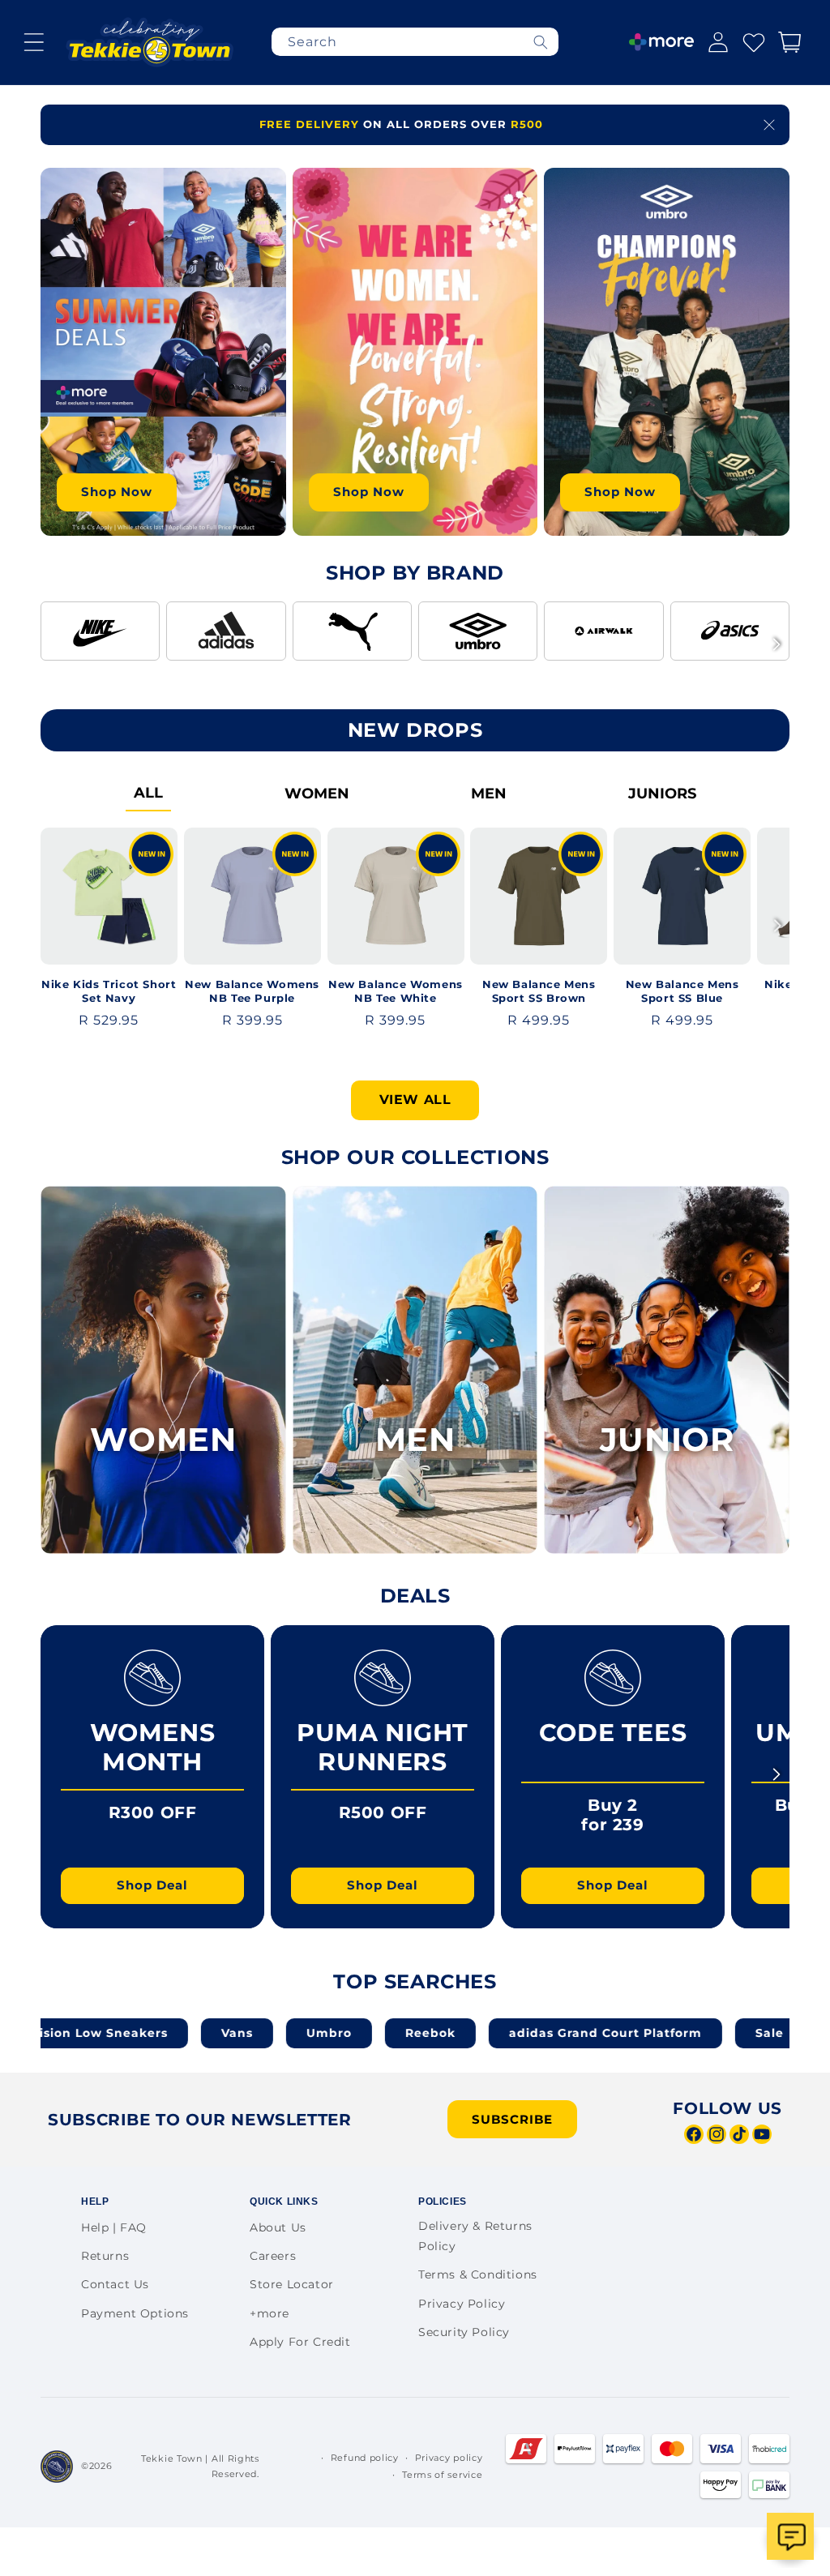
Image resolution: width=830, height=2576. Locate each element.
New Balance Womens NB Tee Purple (252, 991)
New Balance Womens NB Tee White (396, 991)
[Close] (769, 125)
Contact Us (115, 2284)
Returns (105, 2256)
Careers (273, 2256)
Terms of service (442, 2475)
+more (270, 2313)
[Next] (777, 644)
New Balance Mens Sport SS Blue (682, 991)
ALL (148, 793)
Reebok (344, 2033)
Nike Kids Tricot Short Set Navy (109, 991)
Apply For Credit (300, 2342)
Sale (683, 2033)
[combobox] (415, 42)
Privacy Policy (462, 2304)
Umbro (242, 2033)
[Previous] (53, 644)
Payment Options (135, 2313)
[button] (34, 42)
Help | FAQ (114, 2227)
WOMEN (317, 794)
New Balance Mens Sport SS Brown (539, 991)
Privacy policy (449, 2458)
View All (415, 1100)
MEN (489, 794)
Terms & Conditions (478, 2274)
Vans (150, 2033)
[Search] (541, 42)
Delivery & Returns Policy (475, 2236)
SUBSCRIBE (512, 2119)
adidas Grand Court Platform (519, 2033)
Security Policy (464, 2332)
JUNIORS (662, 794)
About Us (278, 2227)
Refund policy (365, 2458)
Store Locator (292, 2284)
